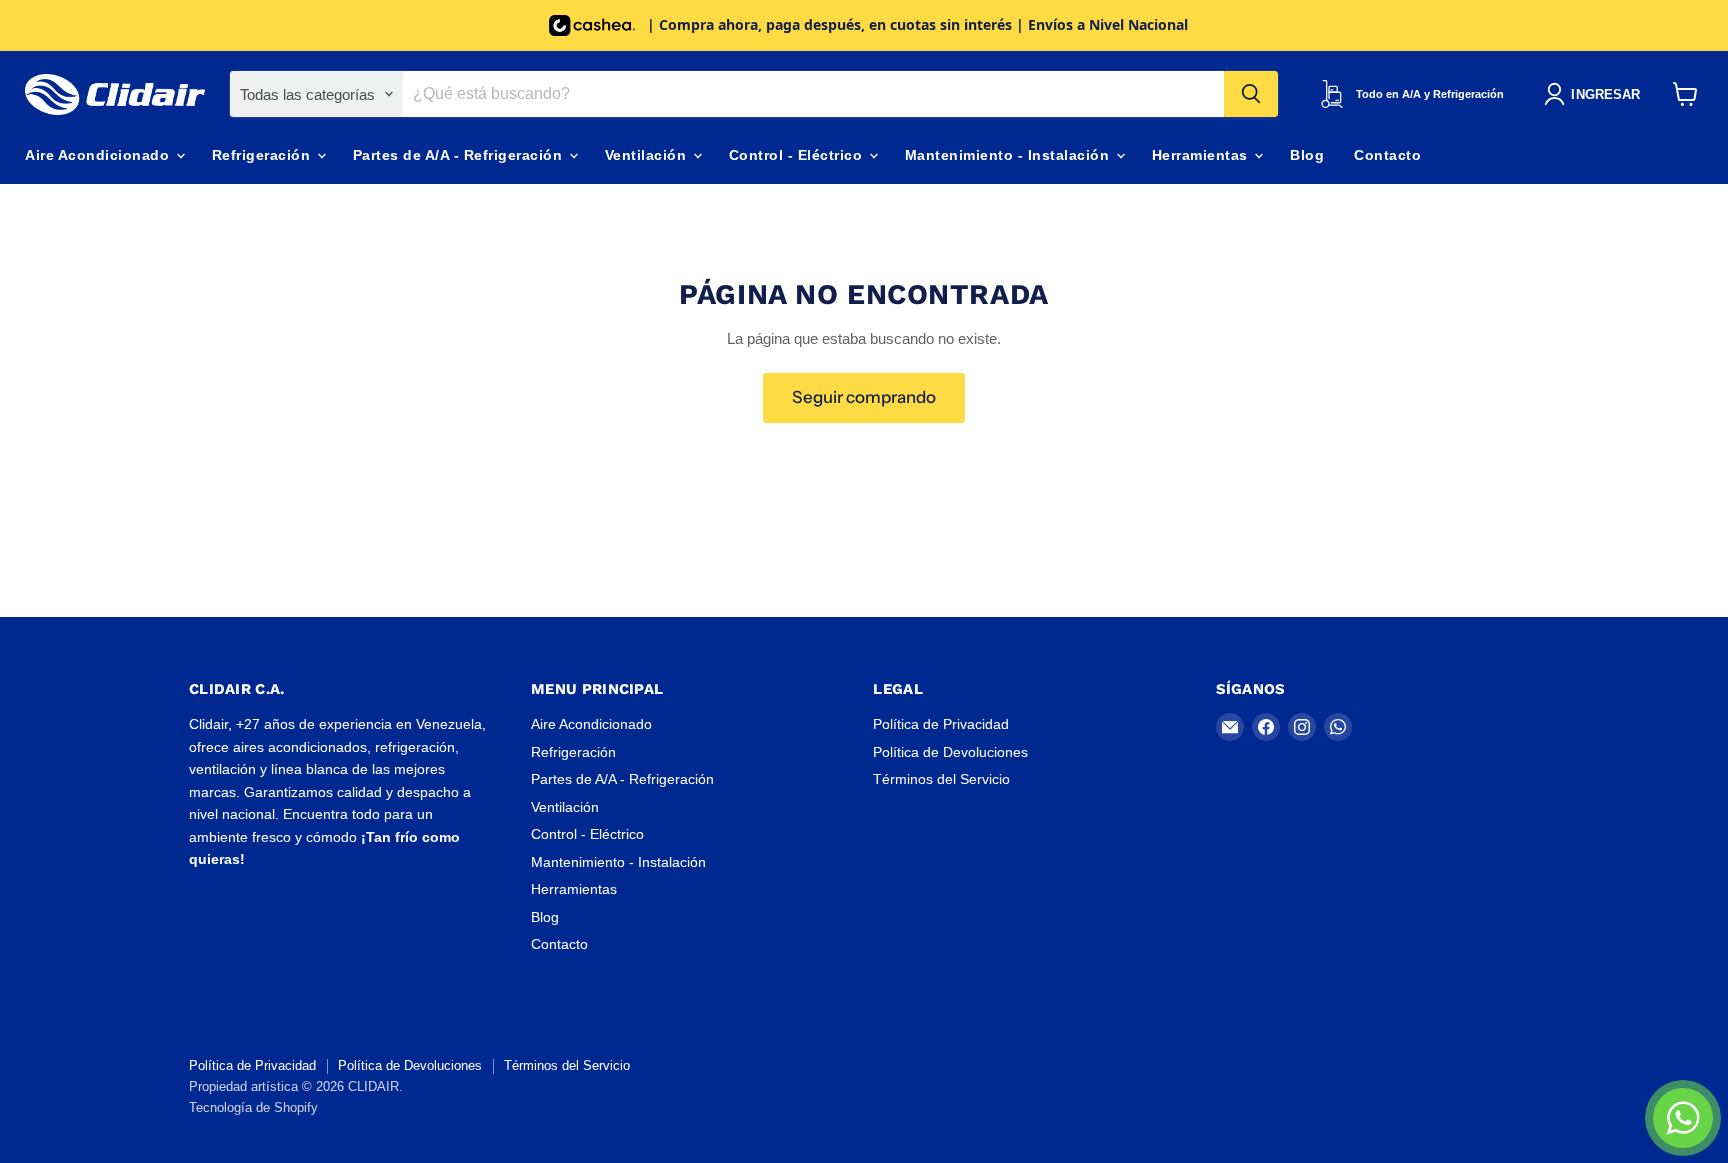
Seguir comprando (864, 397)
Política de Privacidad (941, 724)
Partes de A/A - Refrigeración (460, 155)
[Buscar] (1251, 94)
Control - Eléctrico (798, 155)
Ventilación (648, 155)
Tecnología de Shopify (253, 1107)
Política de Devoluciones (950, 752)
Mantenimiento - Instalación (1009, 155)
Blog (1307, 155)
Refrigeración (263, 155)
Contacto (1387, 155)
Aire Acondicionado (99, 155)
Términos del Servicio (941, 779)
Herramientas (1202, 155)
